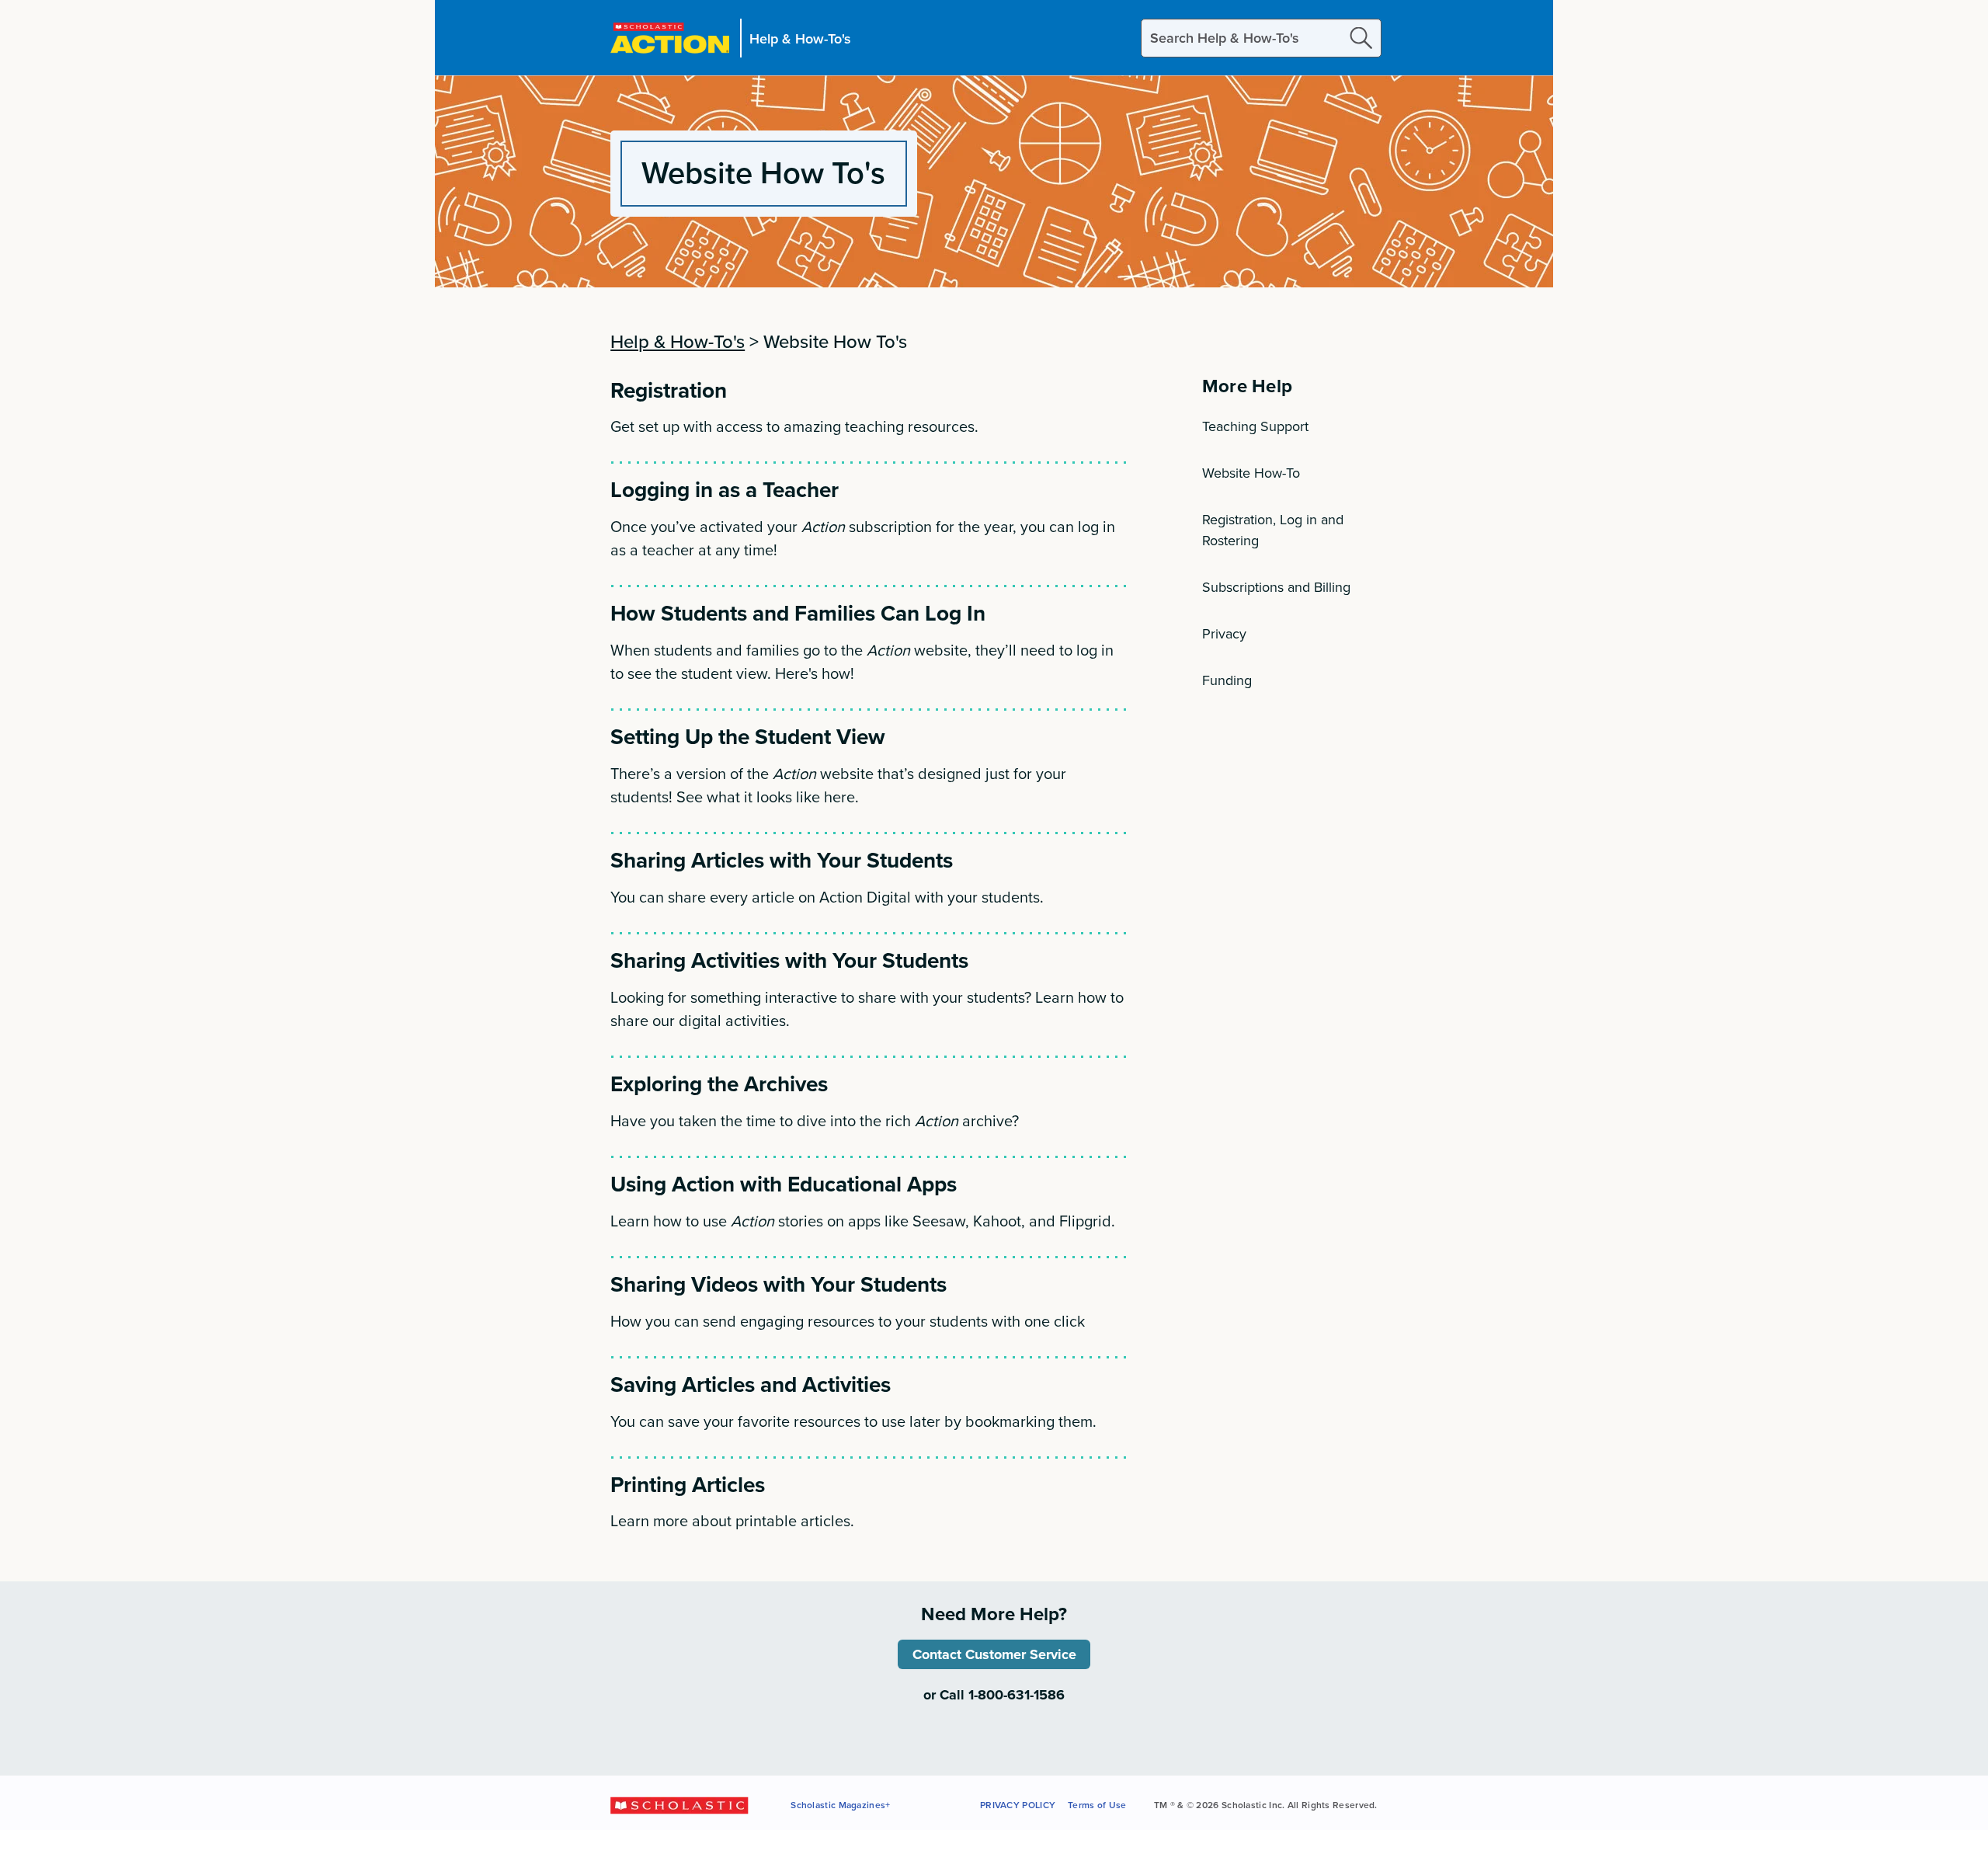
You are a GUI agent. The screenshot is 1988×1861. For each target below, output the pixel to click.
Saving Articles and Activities (751, 1384)
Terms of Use (1097, 1805)
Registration (669, 390)
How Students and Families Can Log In (798, 613)
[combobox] (1261, 38)
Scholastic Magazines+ (840, 1805)
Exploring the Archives (719, 1084)
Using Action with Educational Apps (784, 1184)
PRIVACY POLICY (1018, 1805)
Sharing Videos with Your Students (779, 1284)
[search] (1361, 38)
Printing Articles (688, 1484)
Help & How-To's (800, 38)
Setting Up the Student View (748, 736)
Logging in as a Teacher (725, 489)
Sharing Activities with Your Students (789, 960)
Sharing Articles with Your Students (782, 860)
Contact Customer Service (994, 1654)
